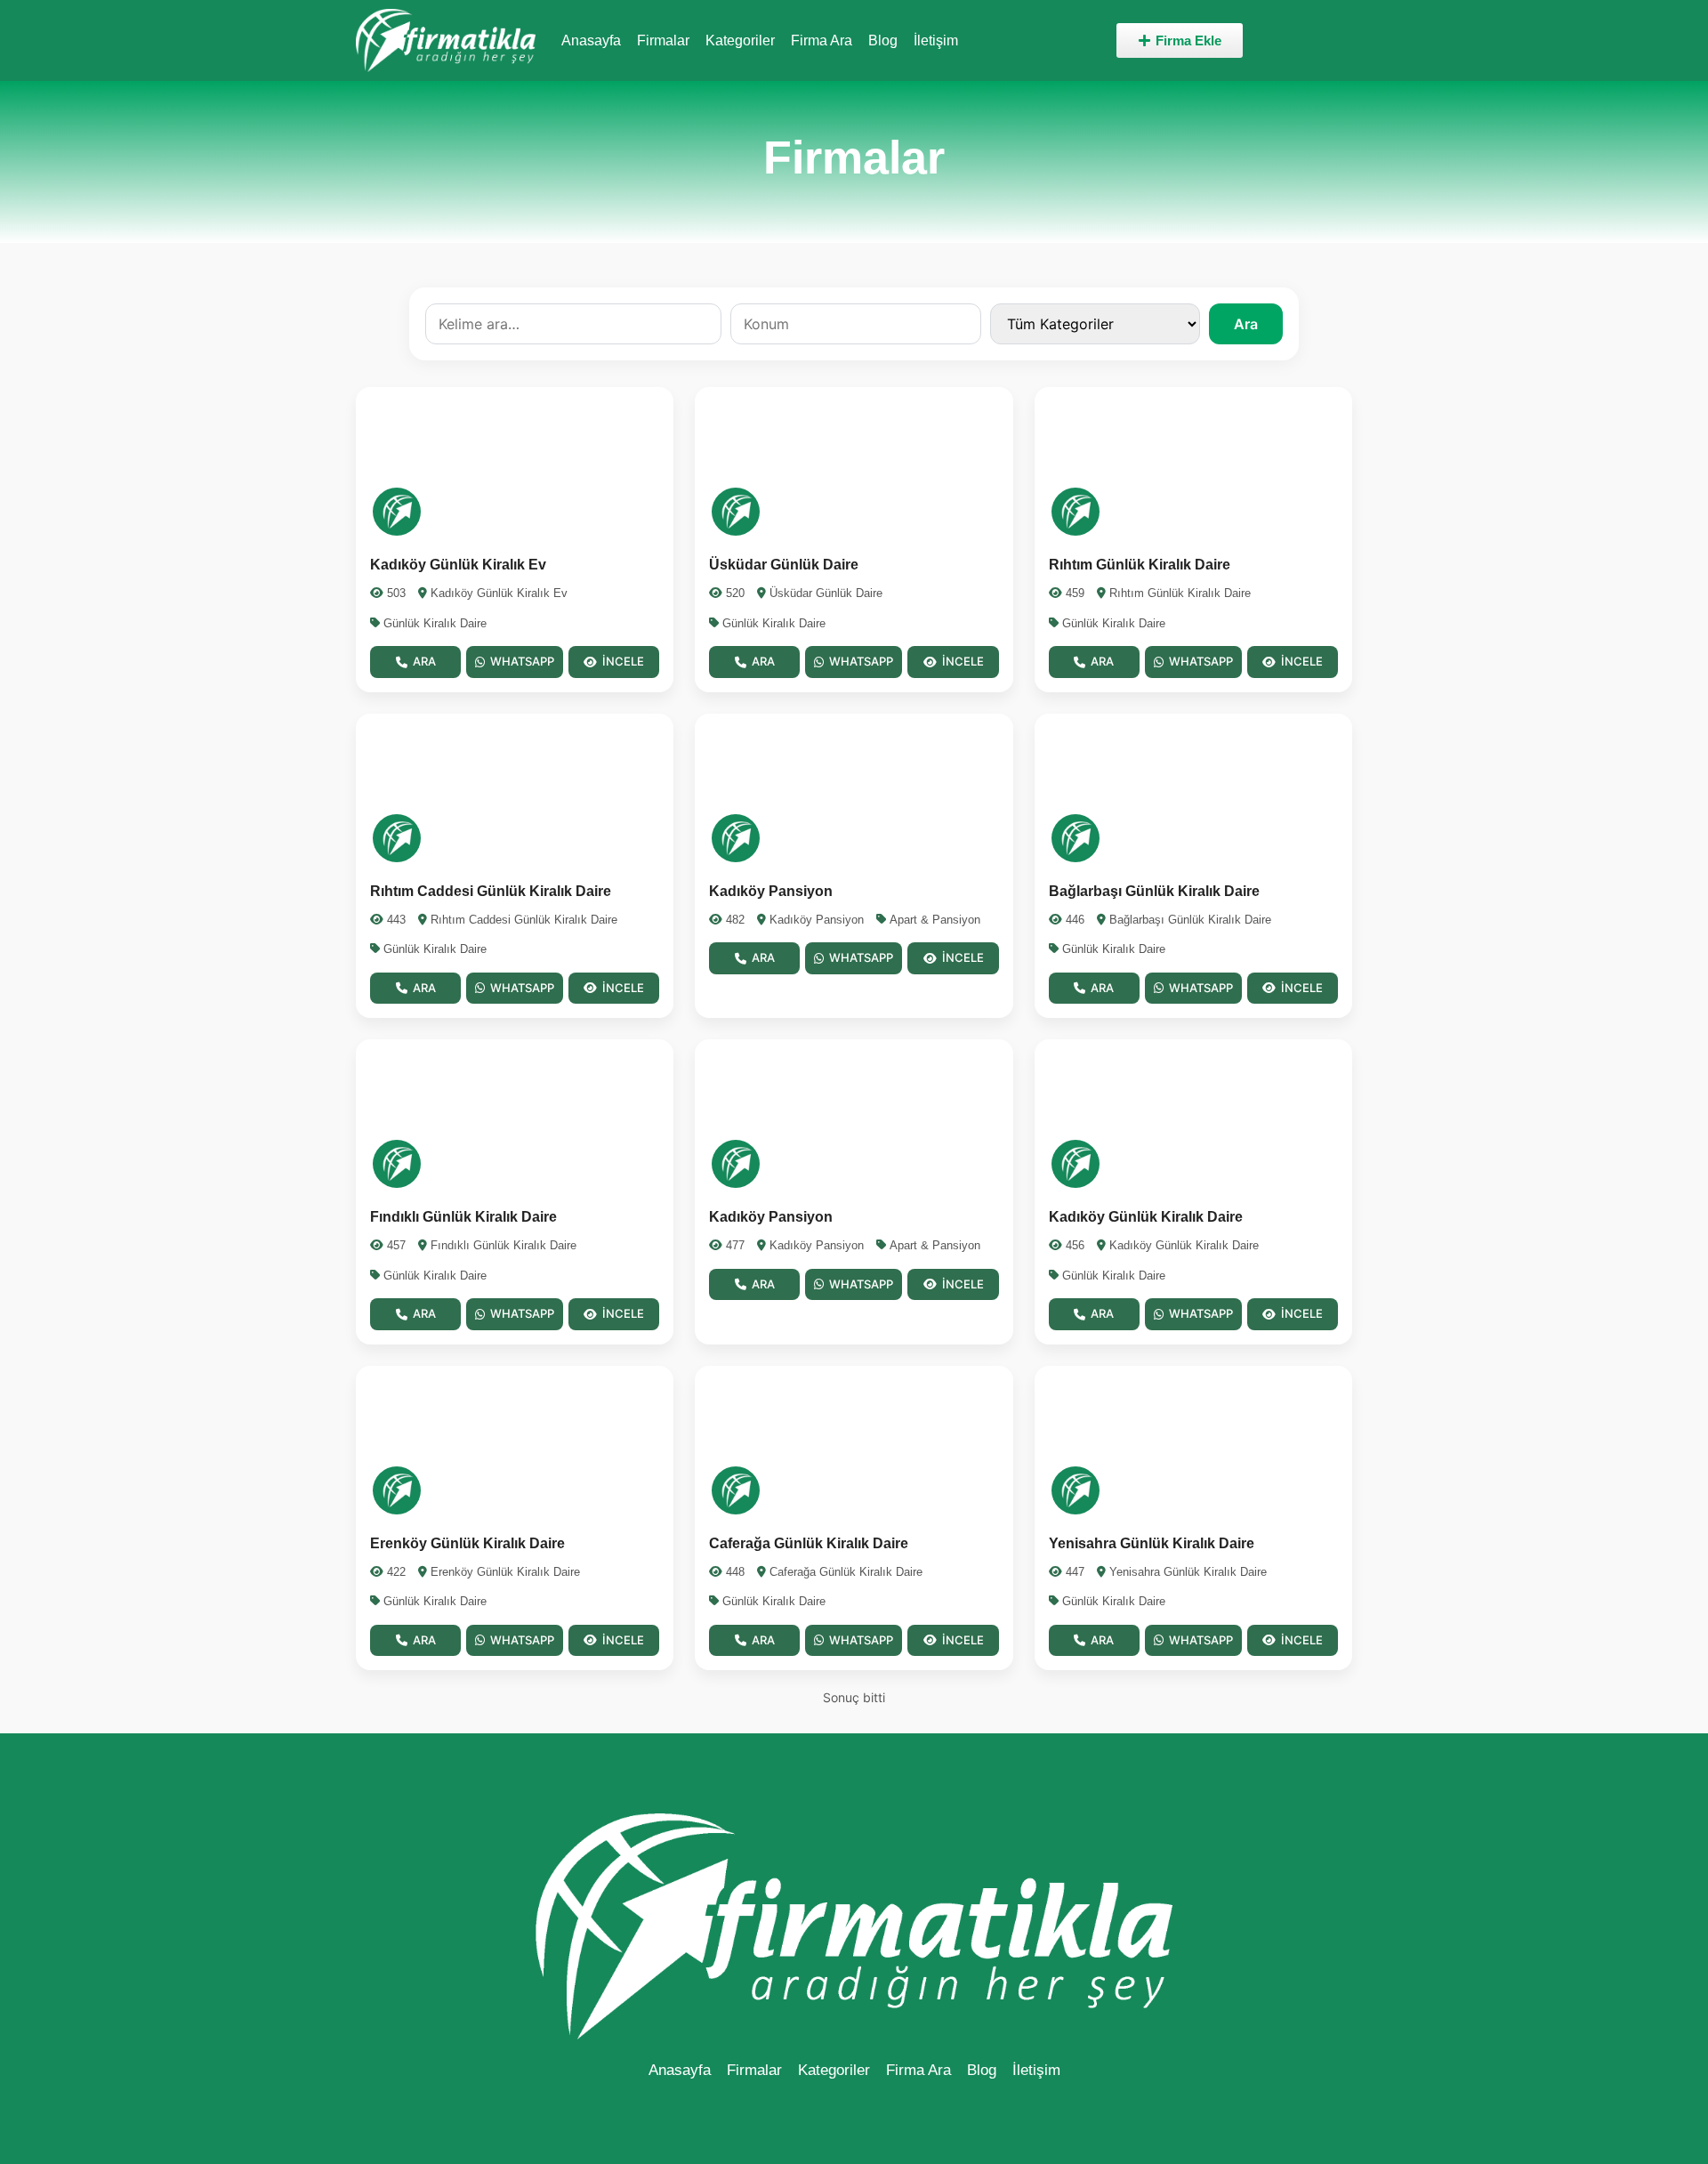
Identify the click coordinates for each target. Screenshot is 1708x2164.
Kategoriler (740, 40)
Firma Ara (822, 40)
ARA (424, 661)
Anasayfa (591, 40)
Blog (883, 40)
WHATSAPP (522, 661)
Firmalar (663, 40)
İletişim (936, 40)
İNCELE (623, 661)
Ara (1246, 324)
